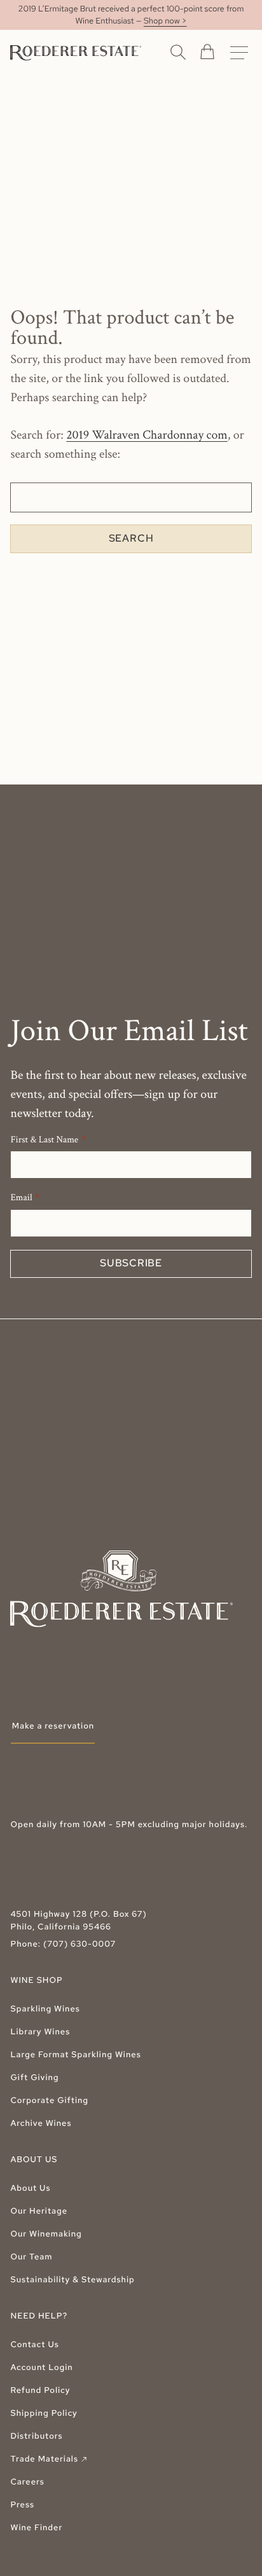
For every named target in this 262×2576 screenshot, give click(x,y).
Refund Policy (40, 2390)
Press (22, 2504)
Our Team (31, 2257)
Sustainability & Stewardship (72, 2279)
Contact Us (34, 2344)
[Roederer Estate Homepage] (76, 53)
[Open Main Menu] (239, 53)
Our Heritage (39, 2211)
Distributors (36, 2436)
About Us (30, 2188)
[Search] (178, 51)
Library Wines (40, 2031)
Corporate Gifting (49, 2100)
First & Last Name (44, 1140)
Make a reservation (53, 1726)
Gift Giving (34, 2077)
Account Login (41, 2367)
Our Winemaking (46, 2234)
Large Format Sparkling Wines (75, 2054)
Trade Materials (50, 2459)
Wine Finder (36, 2527)
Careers (27, 2482)
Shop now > (165, 21)
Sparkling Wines (45, 2009)
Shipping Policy (44, 2413)
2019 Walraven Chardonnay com (147, 435)
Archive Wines (41, 2123)
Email (21, 1198)
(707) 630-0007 (79, 1944)
